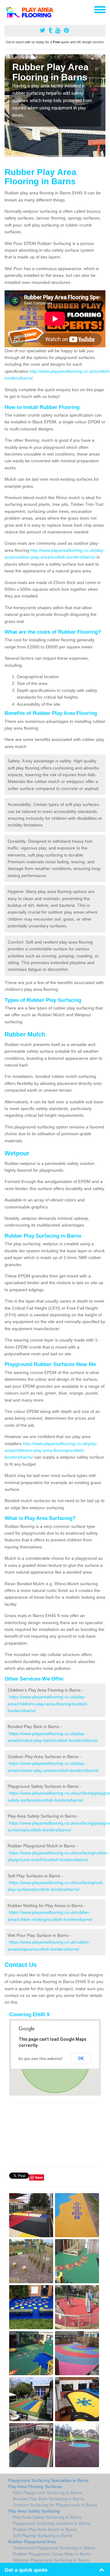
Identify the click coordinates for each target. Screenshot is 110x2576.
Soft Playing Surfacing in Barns (43, 2536)
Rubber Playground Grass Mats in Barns (52, 2554)
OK (81, 2059)
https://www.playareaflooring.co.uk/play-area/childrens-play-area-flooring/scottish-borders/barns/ (48, 1704)
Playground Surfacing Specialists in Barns (48, 2480)
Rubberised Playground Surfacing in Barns (54, 2548)
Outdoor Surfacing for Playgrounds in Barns (55, 2505)
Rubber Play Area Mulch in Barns (45, 2529)
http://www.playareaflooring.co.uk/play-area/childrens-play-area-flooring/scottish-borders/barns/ (51, 1450)
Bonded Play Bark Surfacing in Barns (48, 2499)
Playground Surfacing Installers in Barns (51, 2523)
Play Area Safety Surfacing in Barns (47, 2517)
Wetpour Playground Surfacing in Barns (51, 2560)
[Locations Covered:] (7, 9)
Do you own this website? (41, 2059)
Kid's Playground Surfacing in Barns (47, 2493)
